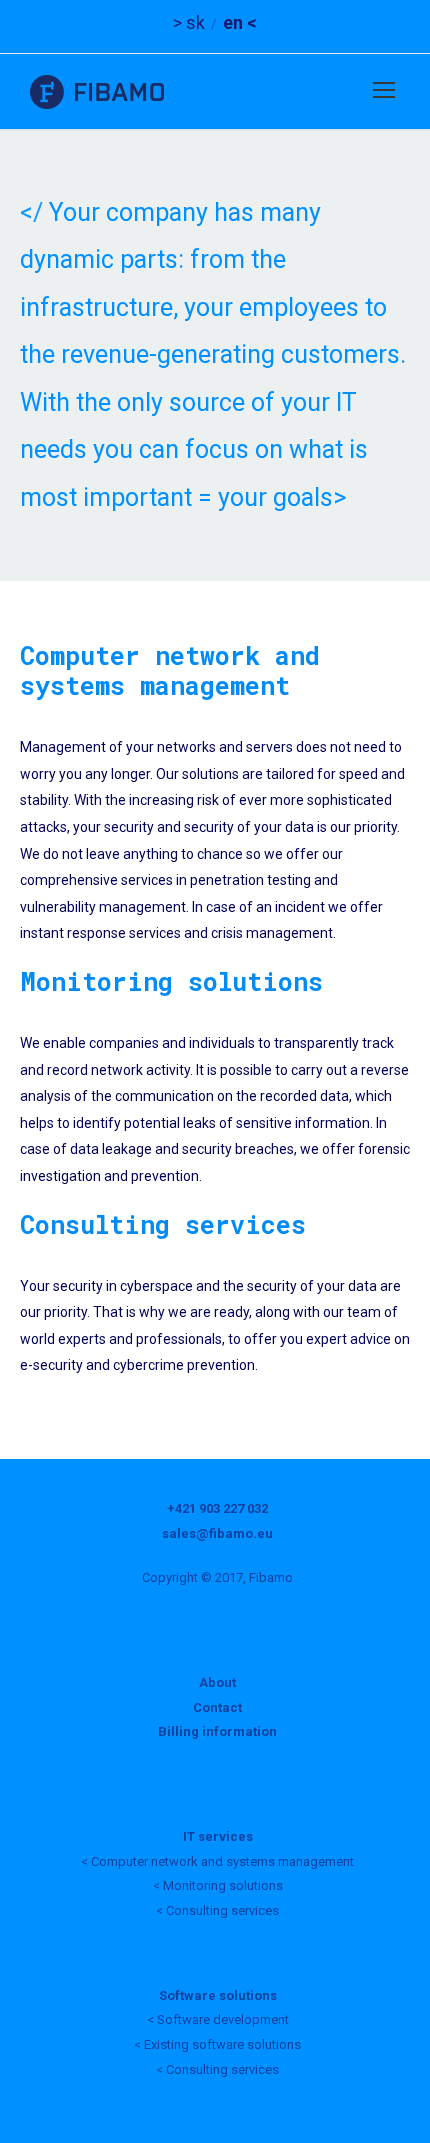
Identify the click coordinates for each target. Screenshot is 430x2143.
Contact (217, 1707)
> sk (189, 22)
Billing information (217, 1731)
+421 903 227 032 (217, 1508)
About (217, 1682)
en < (240, 22)
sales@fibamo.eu (217, 1533)
